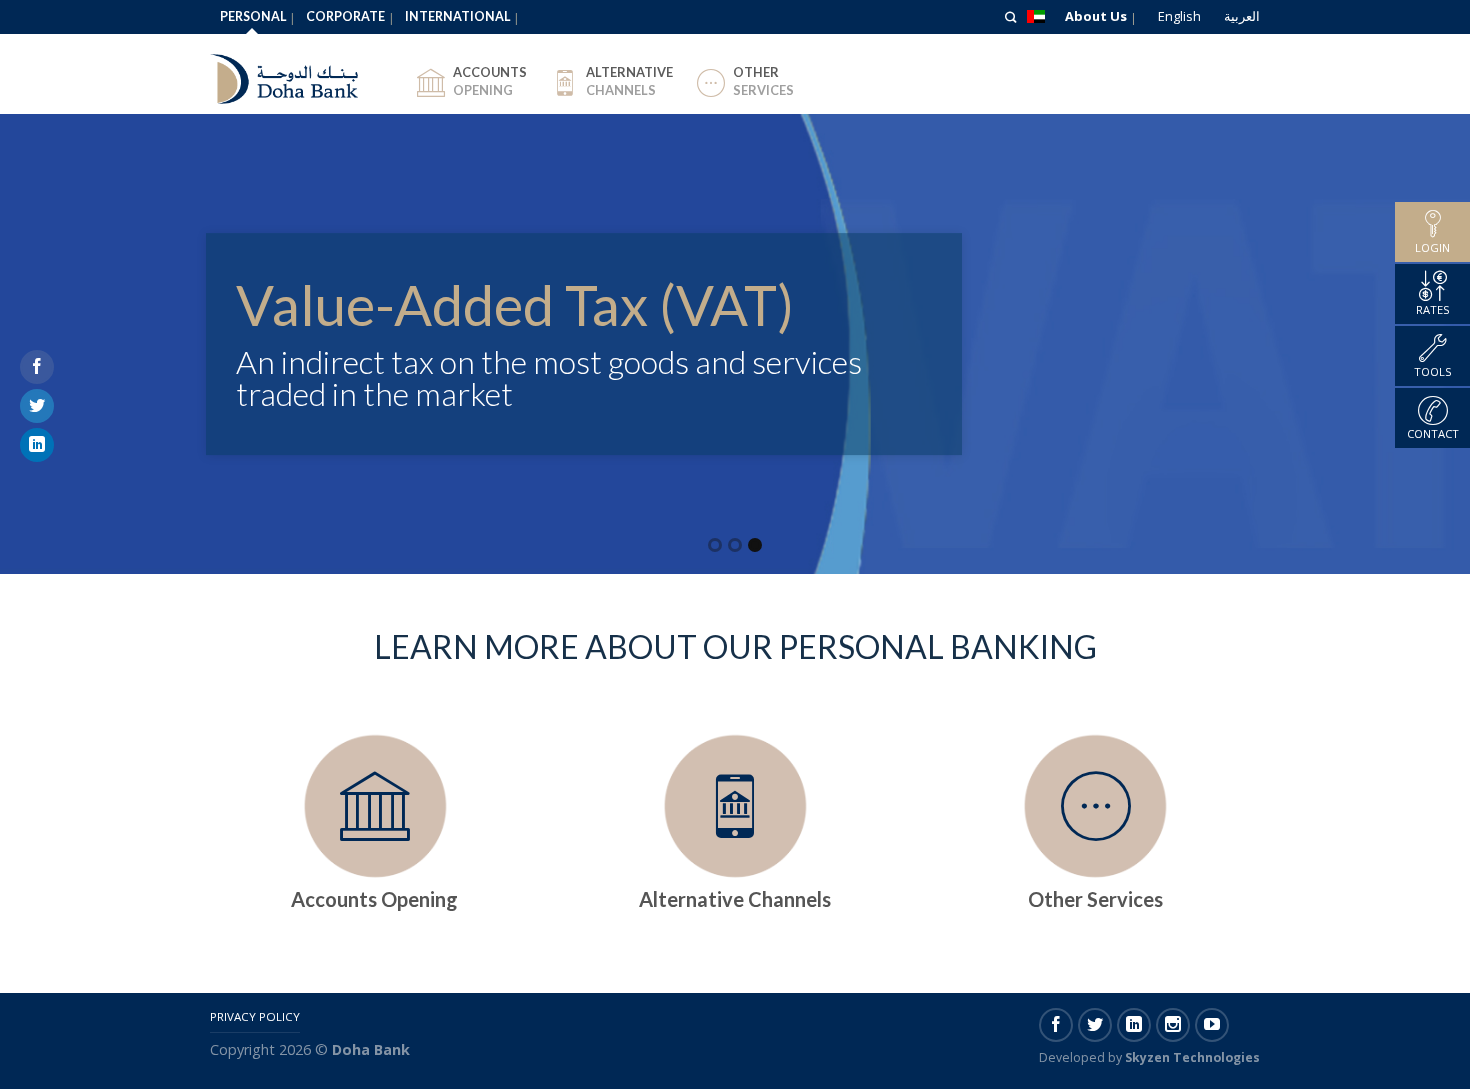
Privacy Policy (255, 1016)
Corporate (345, 16)
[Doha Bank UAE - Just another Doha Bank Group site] (300, 74)
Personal (253, 16)
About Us (1096, 16)
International (457, 16)
